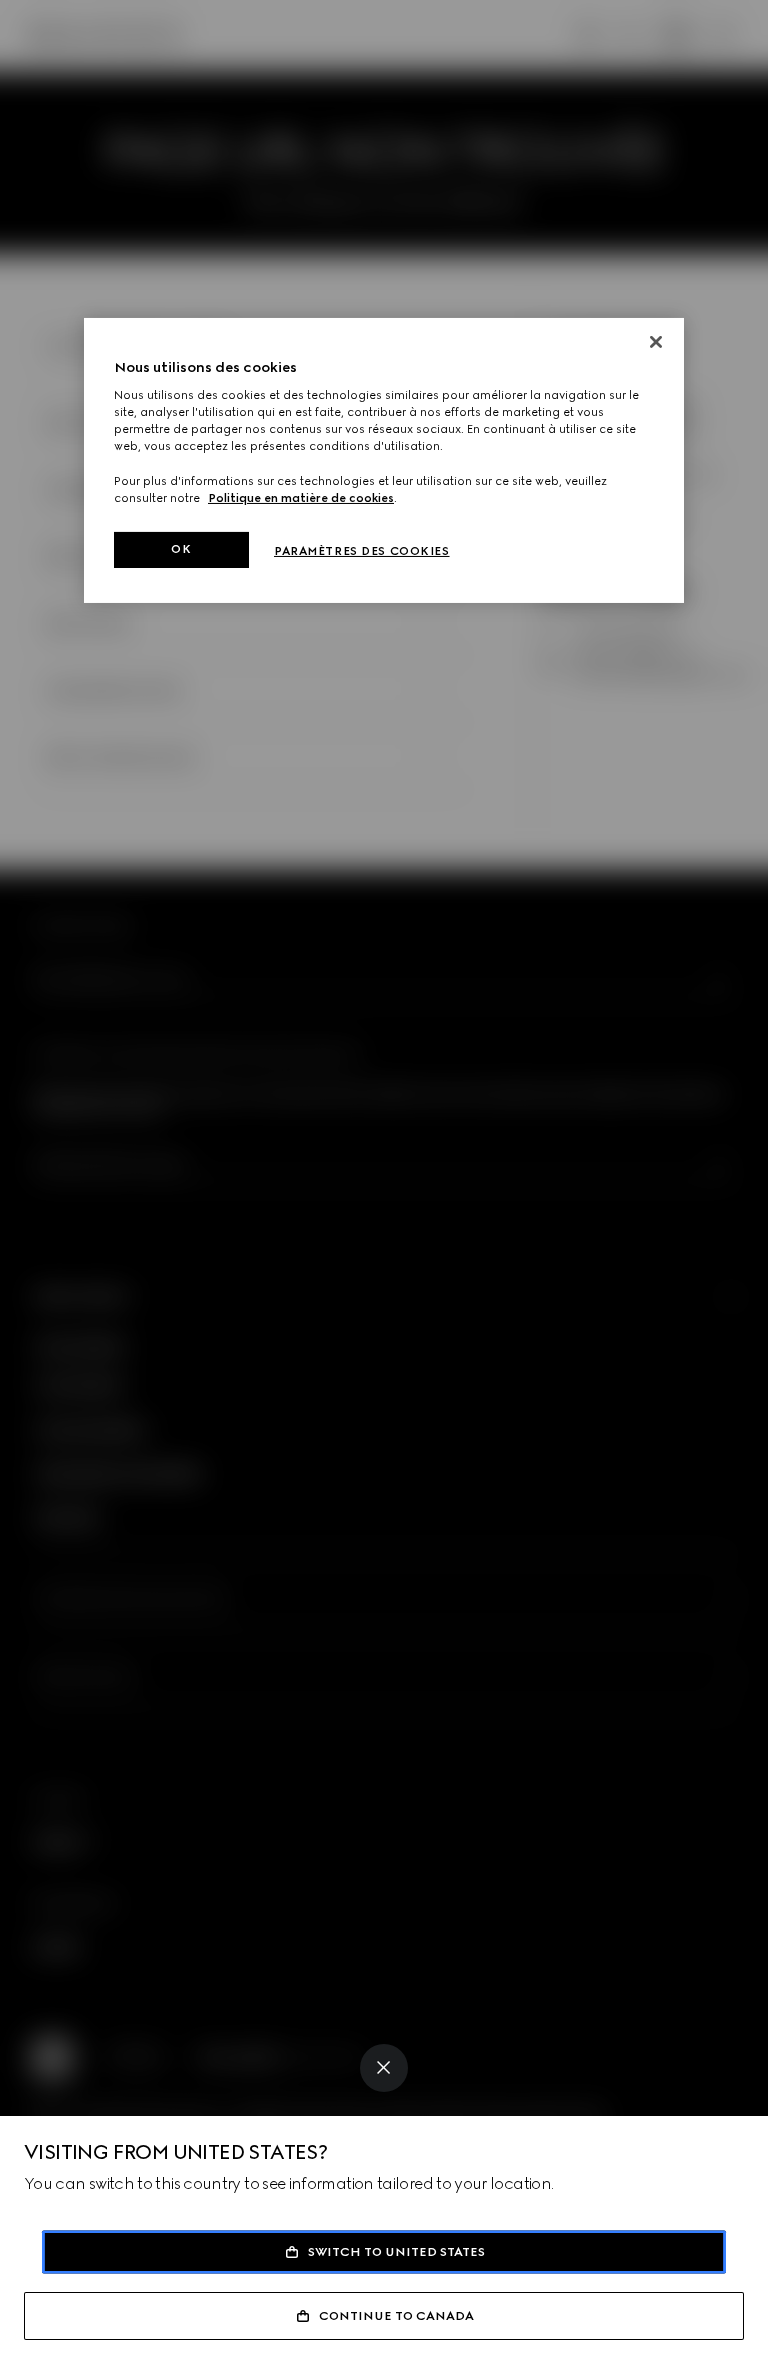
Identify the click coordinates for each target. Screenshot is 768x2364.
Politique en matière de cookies (301, 498)
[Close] (384, 2068)
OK (181, 549)
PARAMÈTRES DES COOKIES (362, 551)
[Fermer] (656, 342)
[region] (384, 460)
